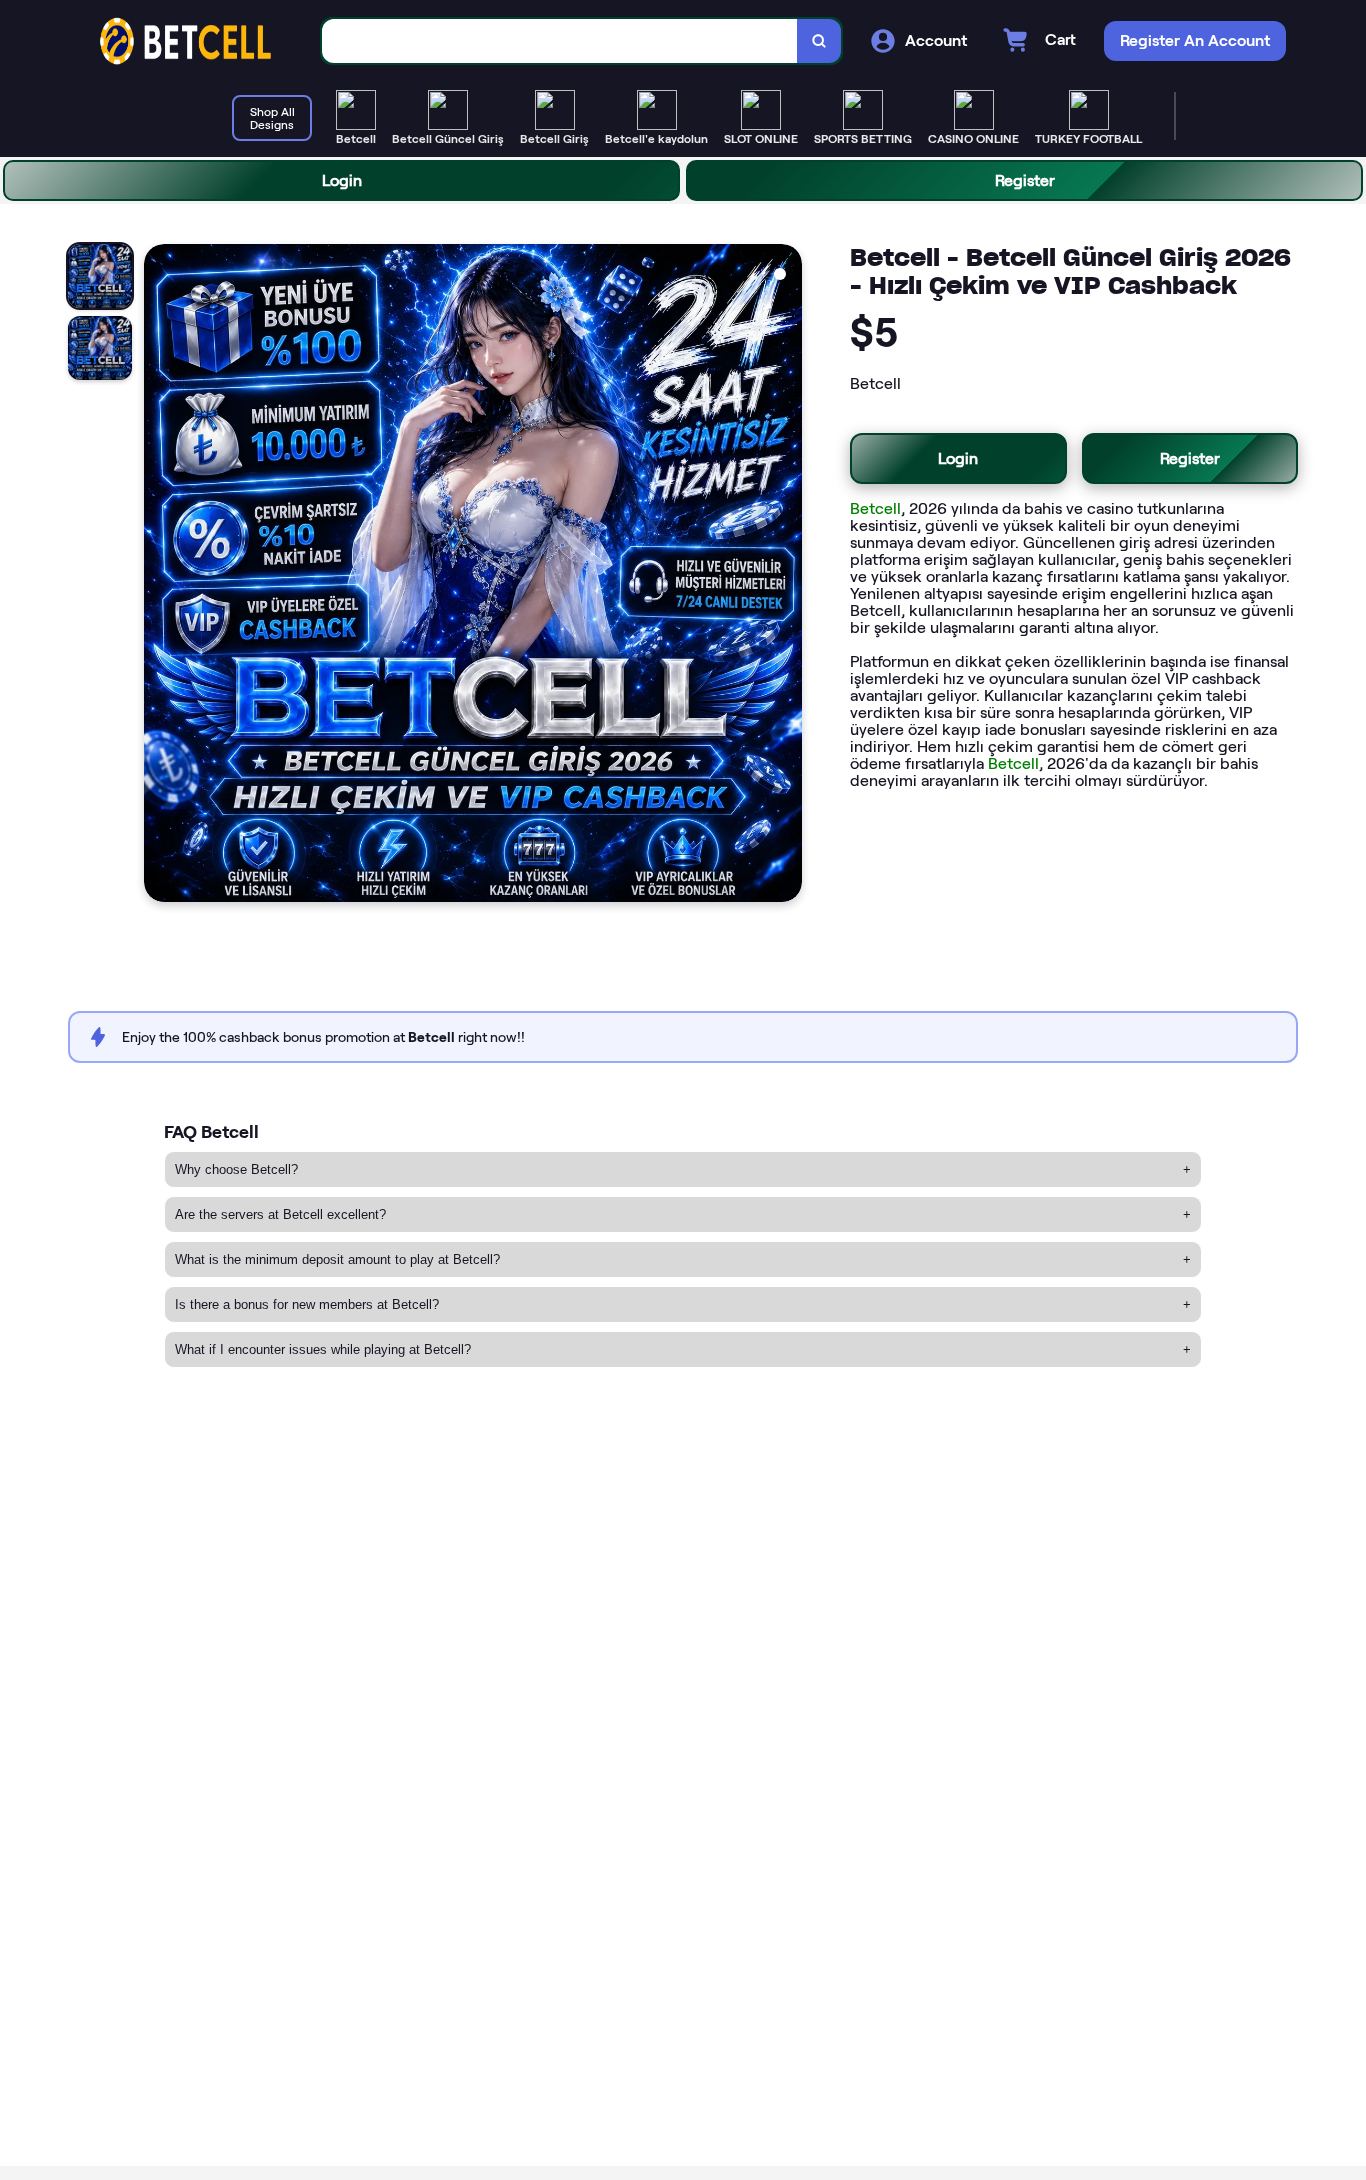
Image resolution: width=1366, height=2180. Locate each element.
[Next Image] (786, 576)
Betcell (875, 508)
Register (1025, 180)
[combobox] (560, 41)
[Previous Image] (160, 576)
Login (342, 180)
